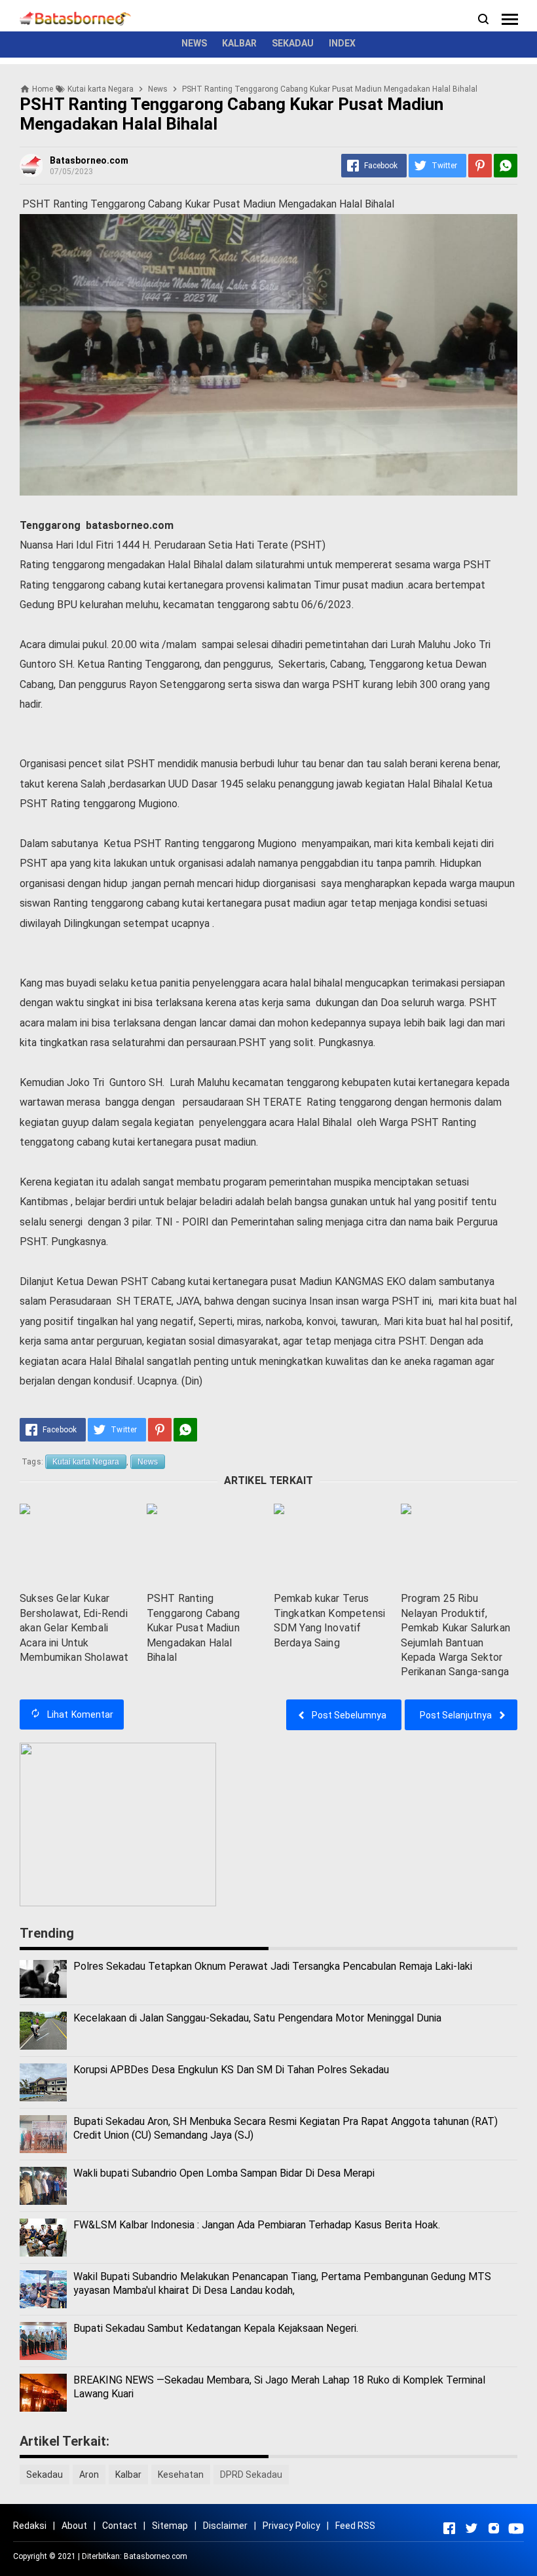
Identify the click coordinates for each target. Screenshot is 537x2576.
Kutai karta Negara (86, 1462)
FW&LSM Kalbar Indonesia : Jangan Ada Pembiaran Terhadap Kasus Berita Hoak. (257, 2225)
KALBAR (239, 43)
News (148, 1462)
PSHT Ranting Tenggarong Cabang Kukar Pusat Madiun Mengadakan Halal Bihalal (194, 1628)
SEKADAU (293, 43)
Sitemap (170, 2526)
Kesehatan (181, 2475)
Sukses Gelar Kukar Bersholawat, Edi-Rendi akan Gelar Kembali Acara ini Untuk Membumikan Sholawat (74, 1628)
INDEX (342, 43)
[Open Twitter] (472, 2528)
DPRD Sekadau (251, 2475)
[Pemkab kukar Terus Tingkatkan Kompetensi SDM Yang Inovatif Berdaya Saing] (332, 1545)
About (74, 2526)
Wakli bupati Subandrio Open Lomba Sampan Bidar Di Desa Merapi (224, 2173)
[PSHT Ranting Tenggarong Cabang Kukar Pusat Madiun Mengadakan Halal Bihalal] (205, 1545)
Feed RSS (355, 2526)
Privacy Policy (291, 2526)
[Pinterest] (480, 166)
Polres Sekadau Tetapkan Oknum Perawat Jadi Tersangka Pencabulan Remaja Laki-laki (273, 1966)
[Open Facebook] (449, 2528)
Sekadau (45, 2475)
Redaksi (30, 2526)
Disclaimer (225, 2526)
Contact (120, 2526)
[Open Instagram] (494, 2528)
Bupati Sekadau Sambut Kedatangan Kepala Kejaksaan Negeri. (216, 2328)
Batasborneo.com (156, 2556)
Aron (89, 2475)
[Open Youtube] (516, 2528)
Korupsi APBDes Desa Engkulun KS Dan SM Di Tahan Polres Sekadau (231, 2070)
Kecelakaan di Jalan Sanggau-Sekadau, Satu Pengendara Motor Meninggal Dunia (257, 2018)
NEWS (194, 43)
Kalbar (128, 2475)
